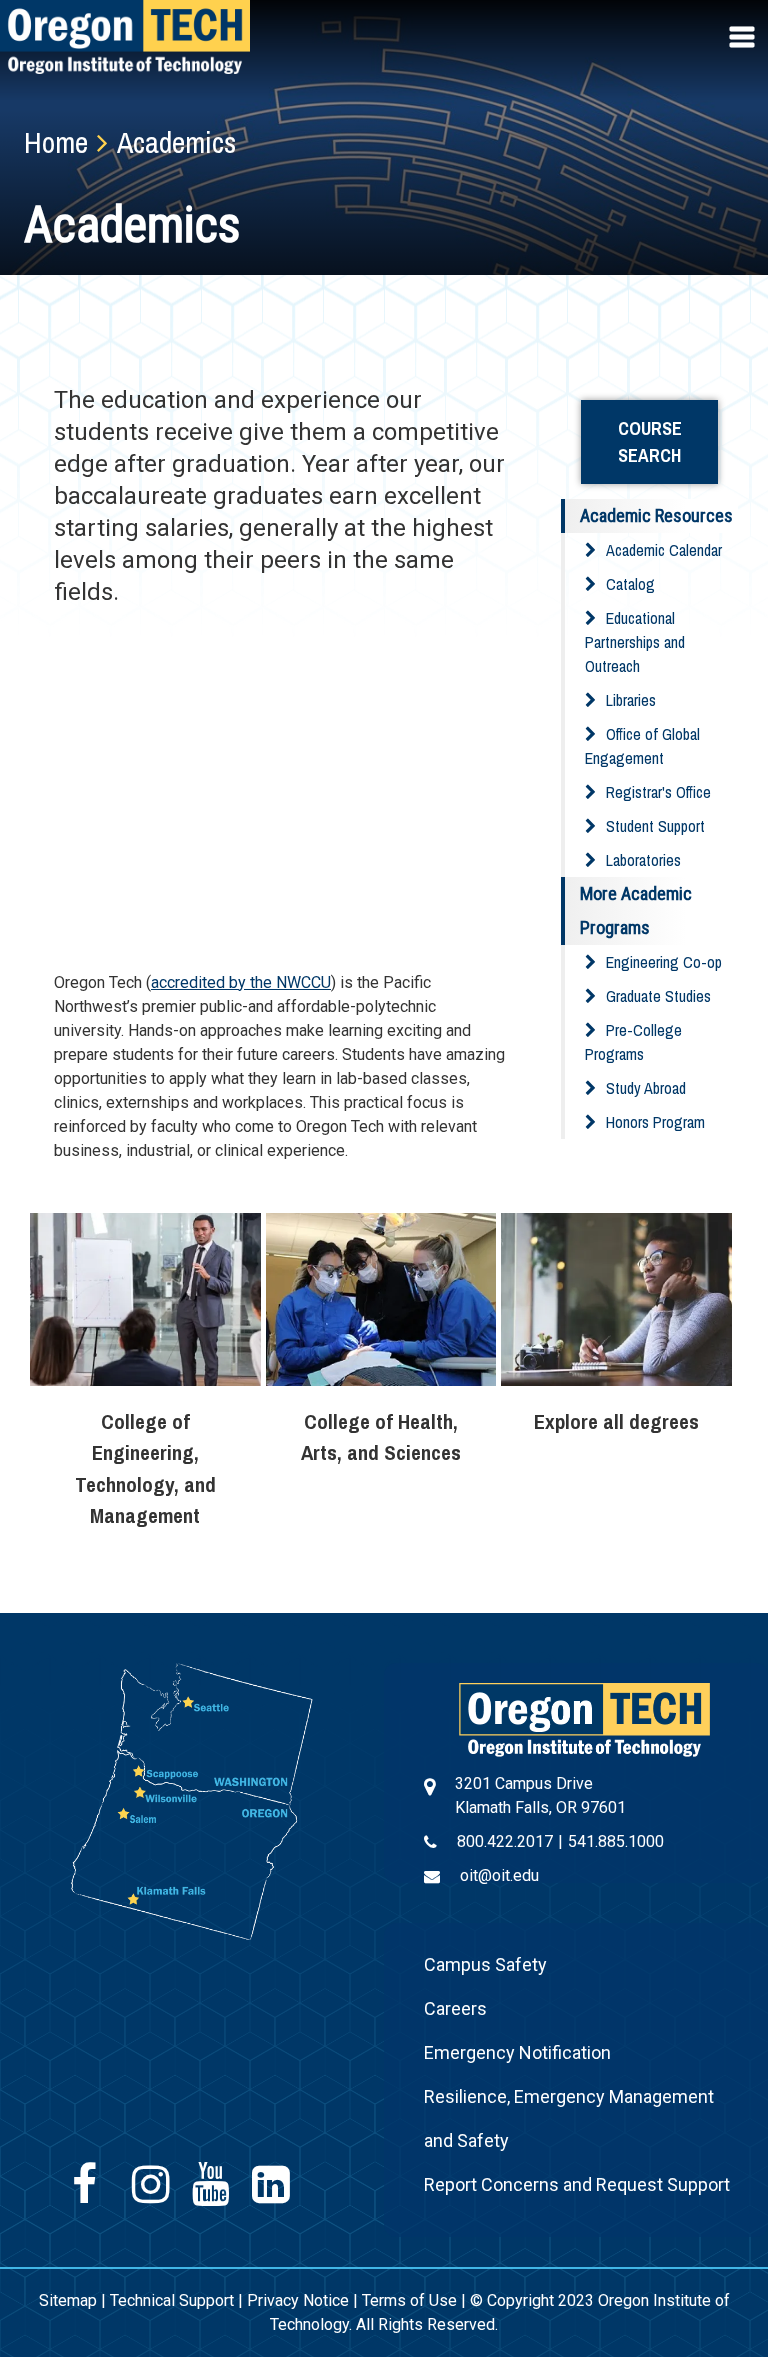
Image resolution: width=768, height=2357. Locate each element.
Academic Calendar (664, 550)
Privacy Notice (298, 2300)
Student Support (655, 826)
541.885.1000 (616, 1841)
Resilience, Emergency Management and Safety (569, 2118)
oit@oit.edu (499, 1875)
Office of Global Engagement (642, 746)
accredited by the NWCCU (241, 982)
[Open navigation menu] (744, 37)
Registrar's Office (658, 792)
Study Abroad (646, 1088)
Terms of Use (409, 2300)
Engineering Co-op (664, 962)
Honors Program (655, 1122)
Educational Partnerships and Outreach (635, 642)
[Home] (584, 1718)
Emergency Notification (517, 2052)
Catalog (630, 584)
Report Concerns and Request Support (577, 2184)
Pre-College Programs (633, 1042)
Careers (455, 2008)
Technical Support (172, 2300)
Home (56, 142)
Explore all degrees (616, 1421)
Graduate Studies (658, 996)
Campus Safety (485, 1964)
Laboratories (643, 860)
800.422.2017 (505, 1841)
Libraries (631, 700)
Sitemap (68, 2300)
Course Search (650, 442)
